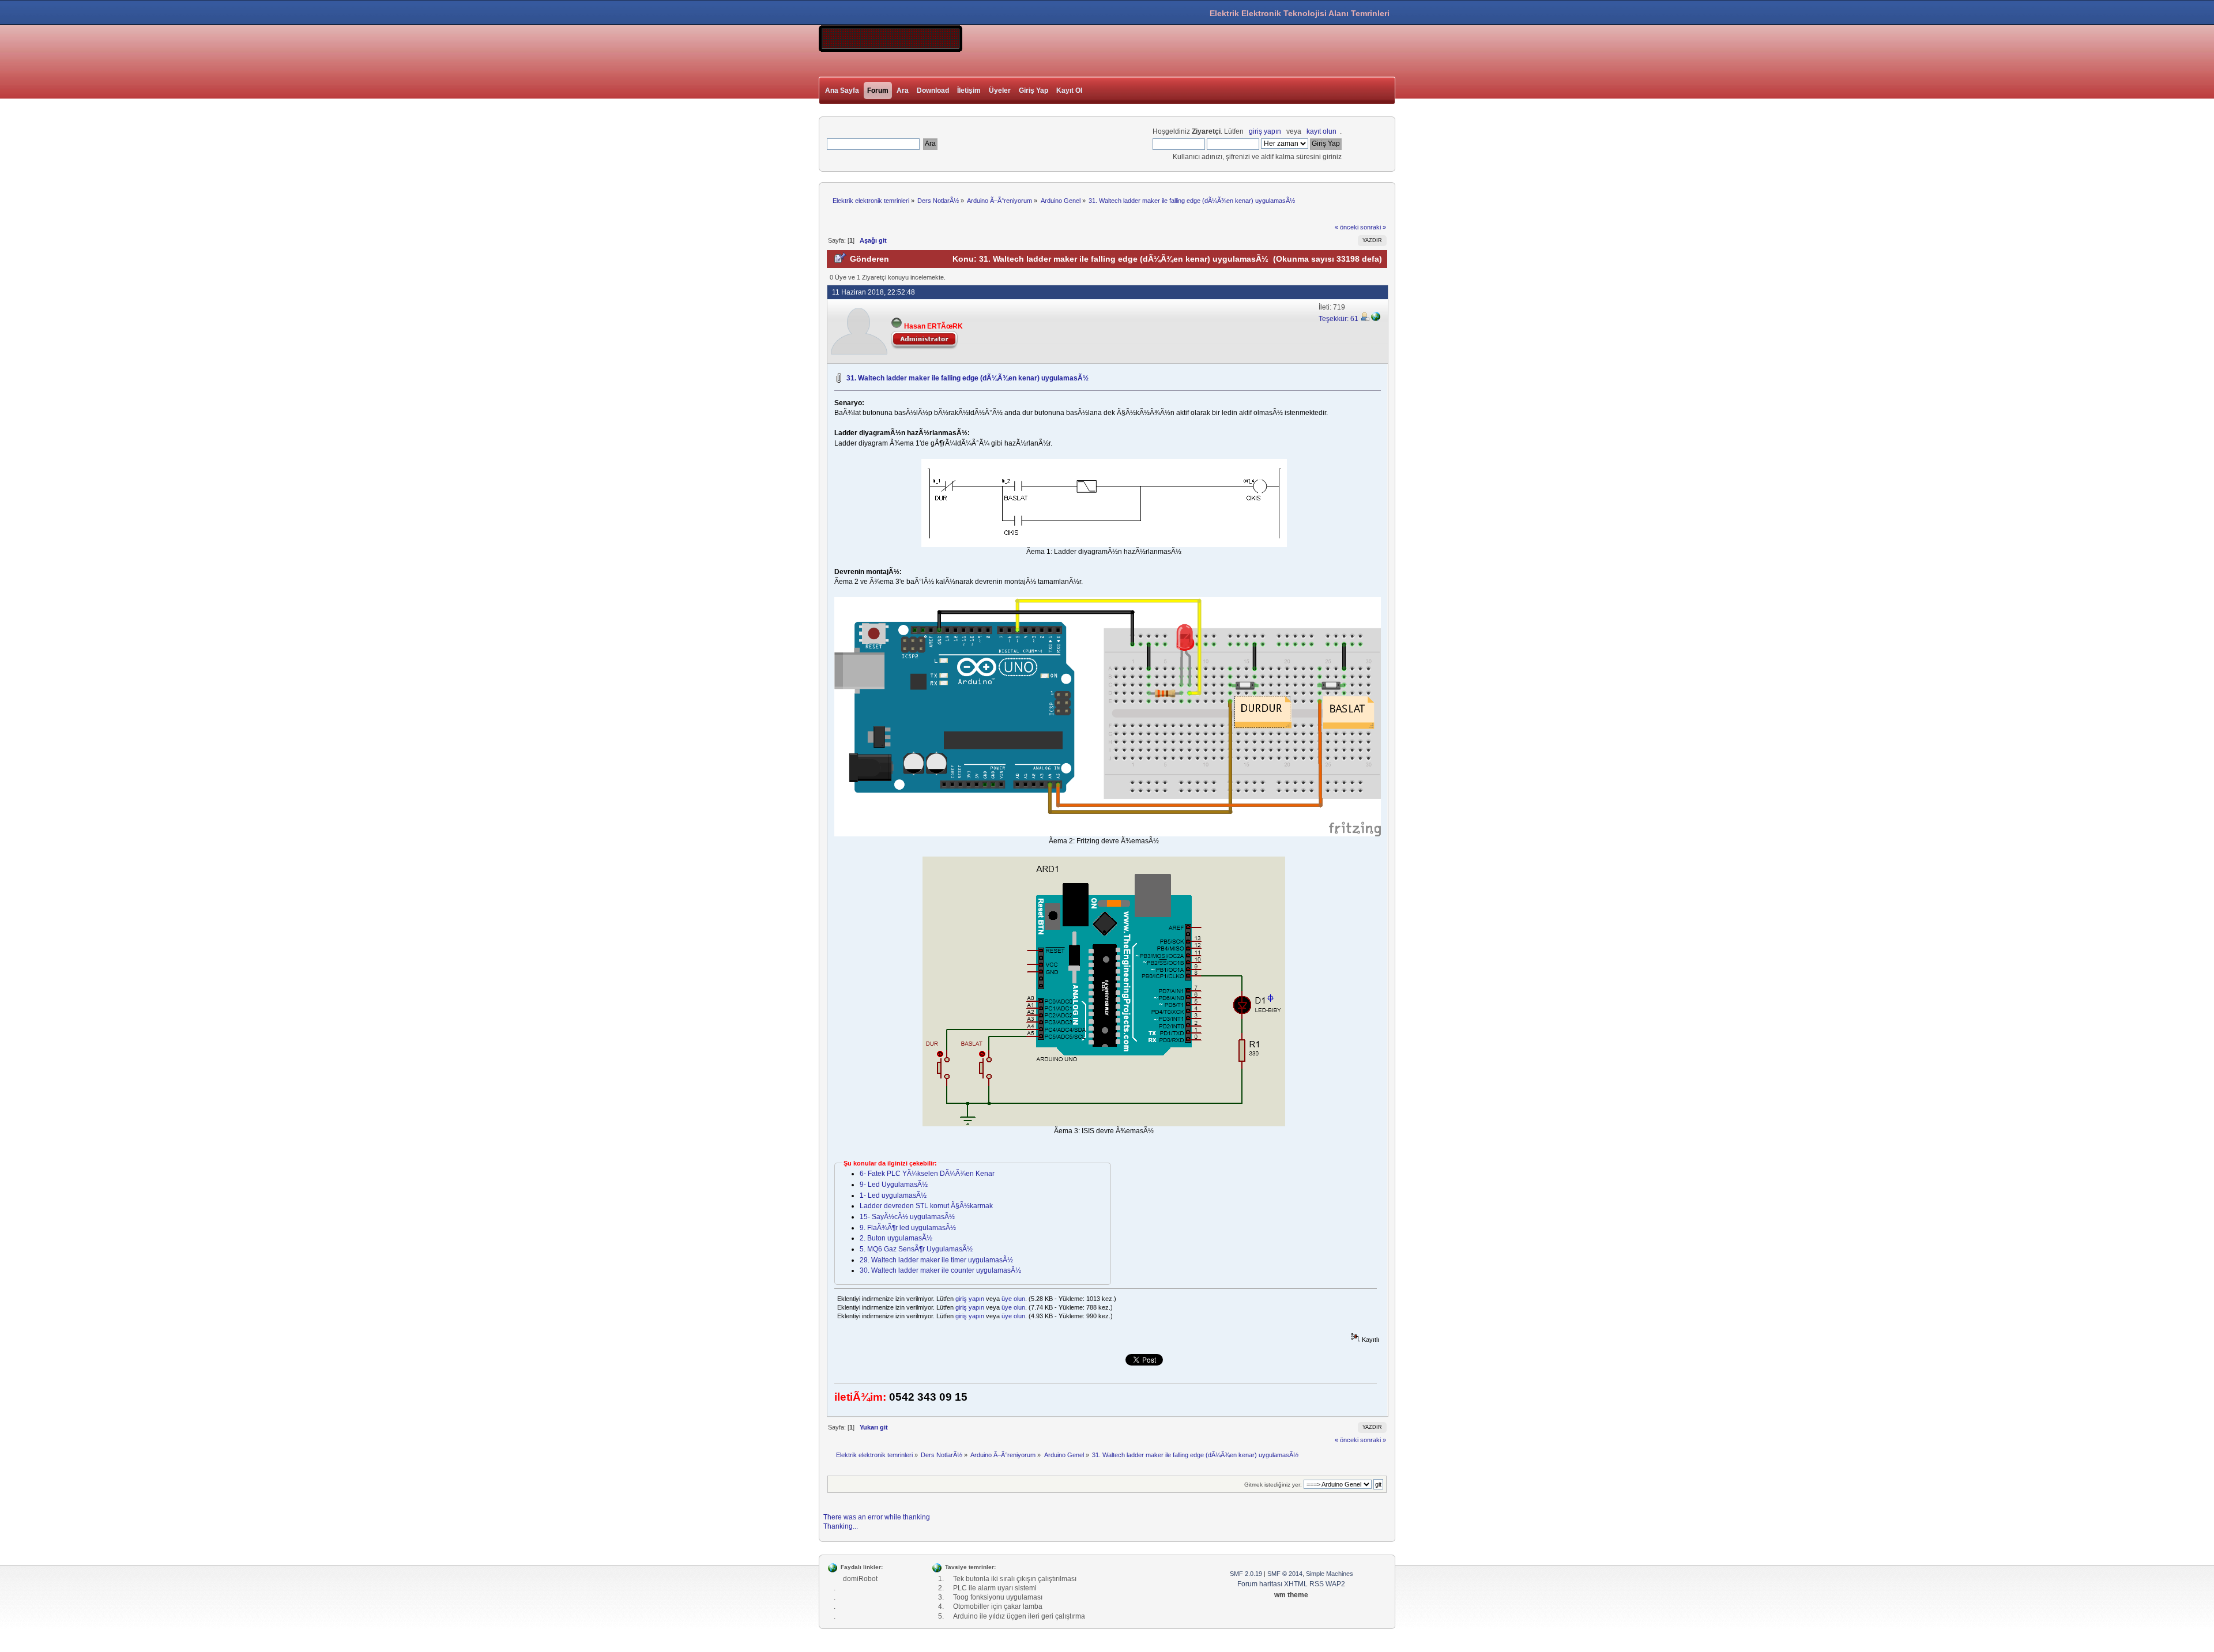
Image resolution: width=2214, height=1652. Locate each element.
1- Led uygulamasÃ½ (893, 1195)
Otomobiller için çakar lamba (998, 1606)
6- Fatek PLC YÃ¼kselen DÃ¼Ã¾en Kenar (927, 1174)
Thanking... (841, 1526)
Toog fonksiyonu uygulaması (998, 1597)
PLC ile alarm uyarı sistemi (995, 1588)
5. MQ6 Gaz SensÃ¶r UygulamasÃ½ (916, 1249)
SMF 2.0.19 (1246, 1574)
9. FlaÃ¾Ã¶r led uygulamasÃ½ (908, 1228)
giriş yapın (1265, 131)
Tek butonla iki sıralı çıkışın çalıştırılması (1015, 1579)
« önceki (1347, 227)
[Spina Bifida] (1376, 319)
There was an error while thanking (877, 1517)
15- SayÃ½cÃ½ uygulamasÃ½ (907, 1217)
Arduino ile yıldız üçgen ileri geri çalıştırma (1019, 1616)
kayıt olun (1321, 131)
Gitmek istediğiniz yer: (1273, 1485)
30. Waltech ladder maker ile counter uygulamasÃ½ (940, 1270)
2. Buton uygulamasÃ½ (896, 1238)
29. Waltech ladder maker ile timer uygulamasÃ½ (936, 1260)
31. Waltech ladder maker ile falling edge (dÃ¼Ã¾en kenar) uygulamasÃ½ (967, 378)
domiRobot (860, 1579)
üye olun (1013, 1299)
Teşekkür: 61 (1339, 319)
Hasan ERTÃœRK (933, 326)
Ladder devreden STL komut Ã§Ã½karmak (926, 1206)
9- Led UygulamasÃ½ (894, 1185)
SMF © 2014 (1285, 1574)
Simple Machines (1330, 1574)
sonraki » (1373, 227)
